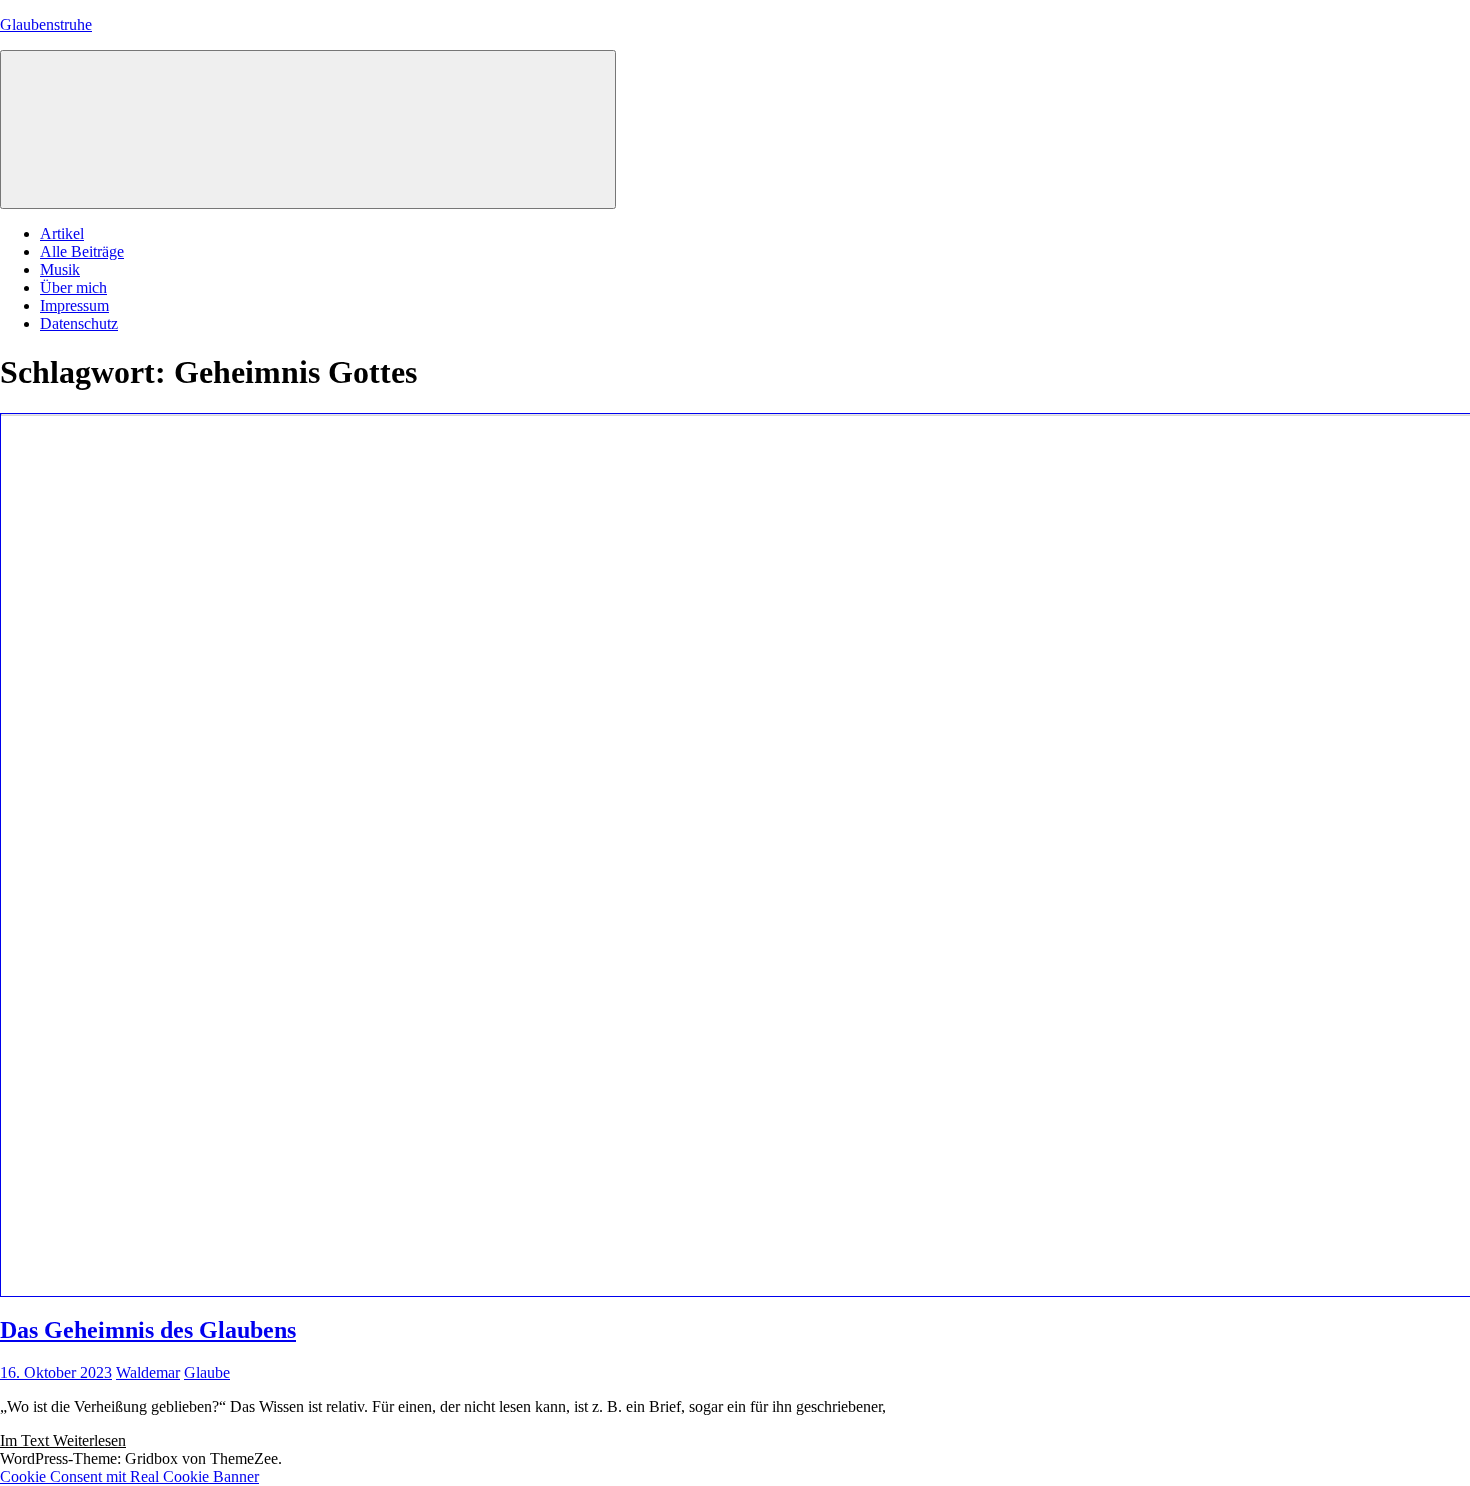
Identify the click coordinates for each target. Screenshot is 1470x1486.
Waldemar (148, 1372)
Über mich (73, 287)
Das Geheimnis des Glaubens (148, 1330)
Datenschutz (79, 323)
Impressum (74, 305)
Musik (60, 269)
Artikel (62, 233)
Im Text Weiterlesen (63, 1440)
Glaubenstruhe (46, 24)
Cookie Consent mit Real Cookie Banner (129, 1476)
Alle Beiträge (82, 251)
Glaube (207, 1372)
